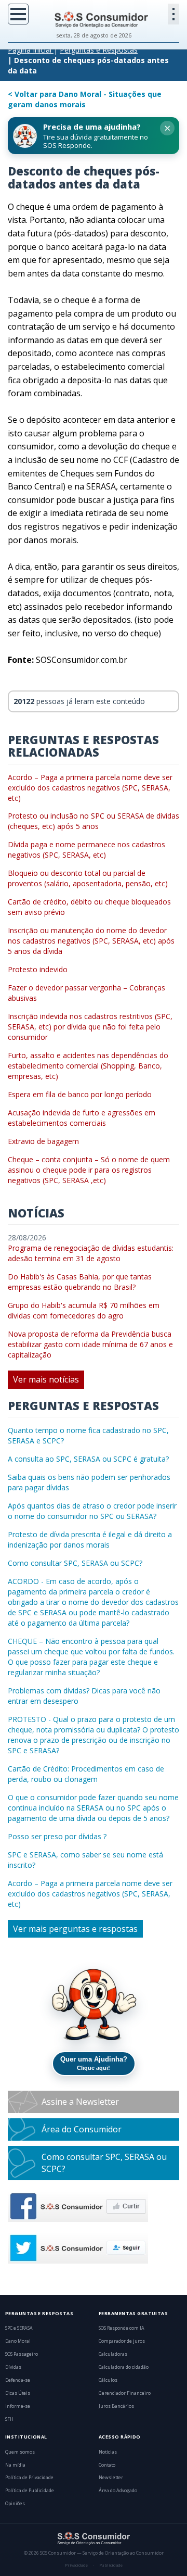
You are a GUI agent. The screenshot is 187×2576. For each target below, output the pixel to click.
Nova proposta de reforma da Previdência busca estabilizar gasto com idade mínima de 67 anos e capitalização (90, 1344)
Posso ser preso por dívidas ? (57, 1836)
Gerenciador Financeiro (125, 2393)
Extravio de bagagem (43, 1141)
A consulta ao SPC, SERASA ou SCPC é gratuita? (88, 1459)
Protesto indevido (38, 969)
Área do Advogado (118, 2491)
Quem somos (20, 2452)
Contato (107, 2465)
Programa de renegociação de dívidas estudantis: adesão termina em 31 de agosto (91, 1253)
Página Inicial (30, 50)
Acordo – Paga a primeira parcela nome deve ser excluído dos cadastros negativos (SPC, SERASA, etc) (90, 788)
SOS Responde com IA (122, 2328)
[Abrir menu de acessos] (173, 14)
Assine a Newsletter (80, 2102)
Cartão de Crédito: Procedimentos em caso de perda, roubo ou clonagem (86, 1774)
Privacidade (76, 2565)
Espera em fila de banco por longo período (80, 1094)
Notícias (108, 2452)
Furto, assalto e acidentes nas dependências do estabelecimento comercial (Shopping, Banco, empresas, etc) (88, 1066)
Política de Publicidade (30, 2491)
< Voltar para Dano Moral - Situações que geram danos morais (85, 99)
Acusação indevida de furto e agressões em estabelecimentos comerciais (82, 1118)
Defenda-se (18, 2380)
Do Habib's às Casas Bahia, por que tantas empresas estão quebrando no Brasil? (80, 1282)
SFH (9, 2419)
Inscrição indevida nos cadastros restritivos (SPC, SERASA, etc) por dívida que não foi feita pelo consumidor (90, 1027)
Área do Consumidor (82, 2129)
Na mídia (15, 2465)
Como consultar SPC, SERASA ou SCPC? (75, 1563)
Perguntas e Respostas (99, 50)
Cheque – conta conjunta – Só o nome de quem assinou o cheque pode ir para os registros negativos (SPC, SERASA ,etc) (89, 1170)
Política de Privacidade (29, 2478)
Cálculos (108, 2380)
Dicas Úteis (18, 2393)
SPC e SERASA (19, 2328)
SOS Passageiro (22, 2354)
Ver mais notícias (46, 1379)
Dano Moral (18, 2341)
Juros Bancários (116, 2406)
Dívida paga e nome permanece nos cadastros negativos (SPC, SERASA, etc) (86, 850)
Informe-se (18, 2406)
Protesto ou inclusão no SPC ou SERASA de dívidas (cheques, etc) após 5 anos (94, 821)
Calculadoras (113, 2354)
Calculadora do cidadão (124, 2367)
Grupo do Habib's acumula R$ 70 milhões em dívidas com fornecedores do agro (84, 1310)
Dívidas (13, 2367)
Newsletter (111, 2478)
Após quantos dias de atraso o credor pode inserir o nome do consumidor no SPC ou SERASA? (92, 1511)
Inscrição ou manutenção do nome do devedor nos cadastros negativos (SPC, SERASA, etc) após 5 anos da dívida (91, 941)
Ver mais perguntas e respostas (75, 1929)
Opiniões (15, 2504)
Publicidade (111, 2565)
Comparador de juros (122, 2341)
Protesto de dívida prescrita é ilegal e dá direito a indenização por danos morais (90, 1540)
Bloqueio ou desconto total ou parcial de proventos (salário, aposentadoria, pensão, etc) (88, 878)
